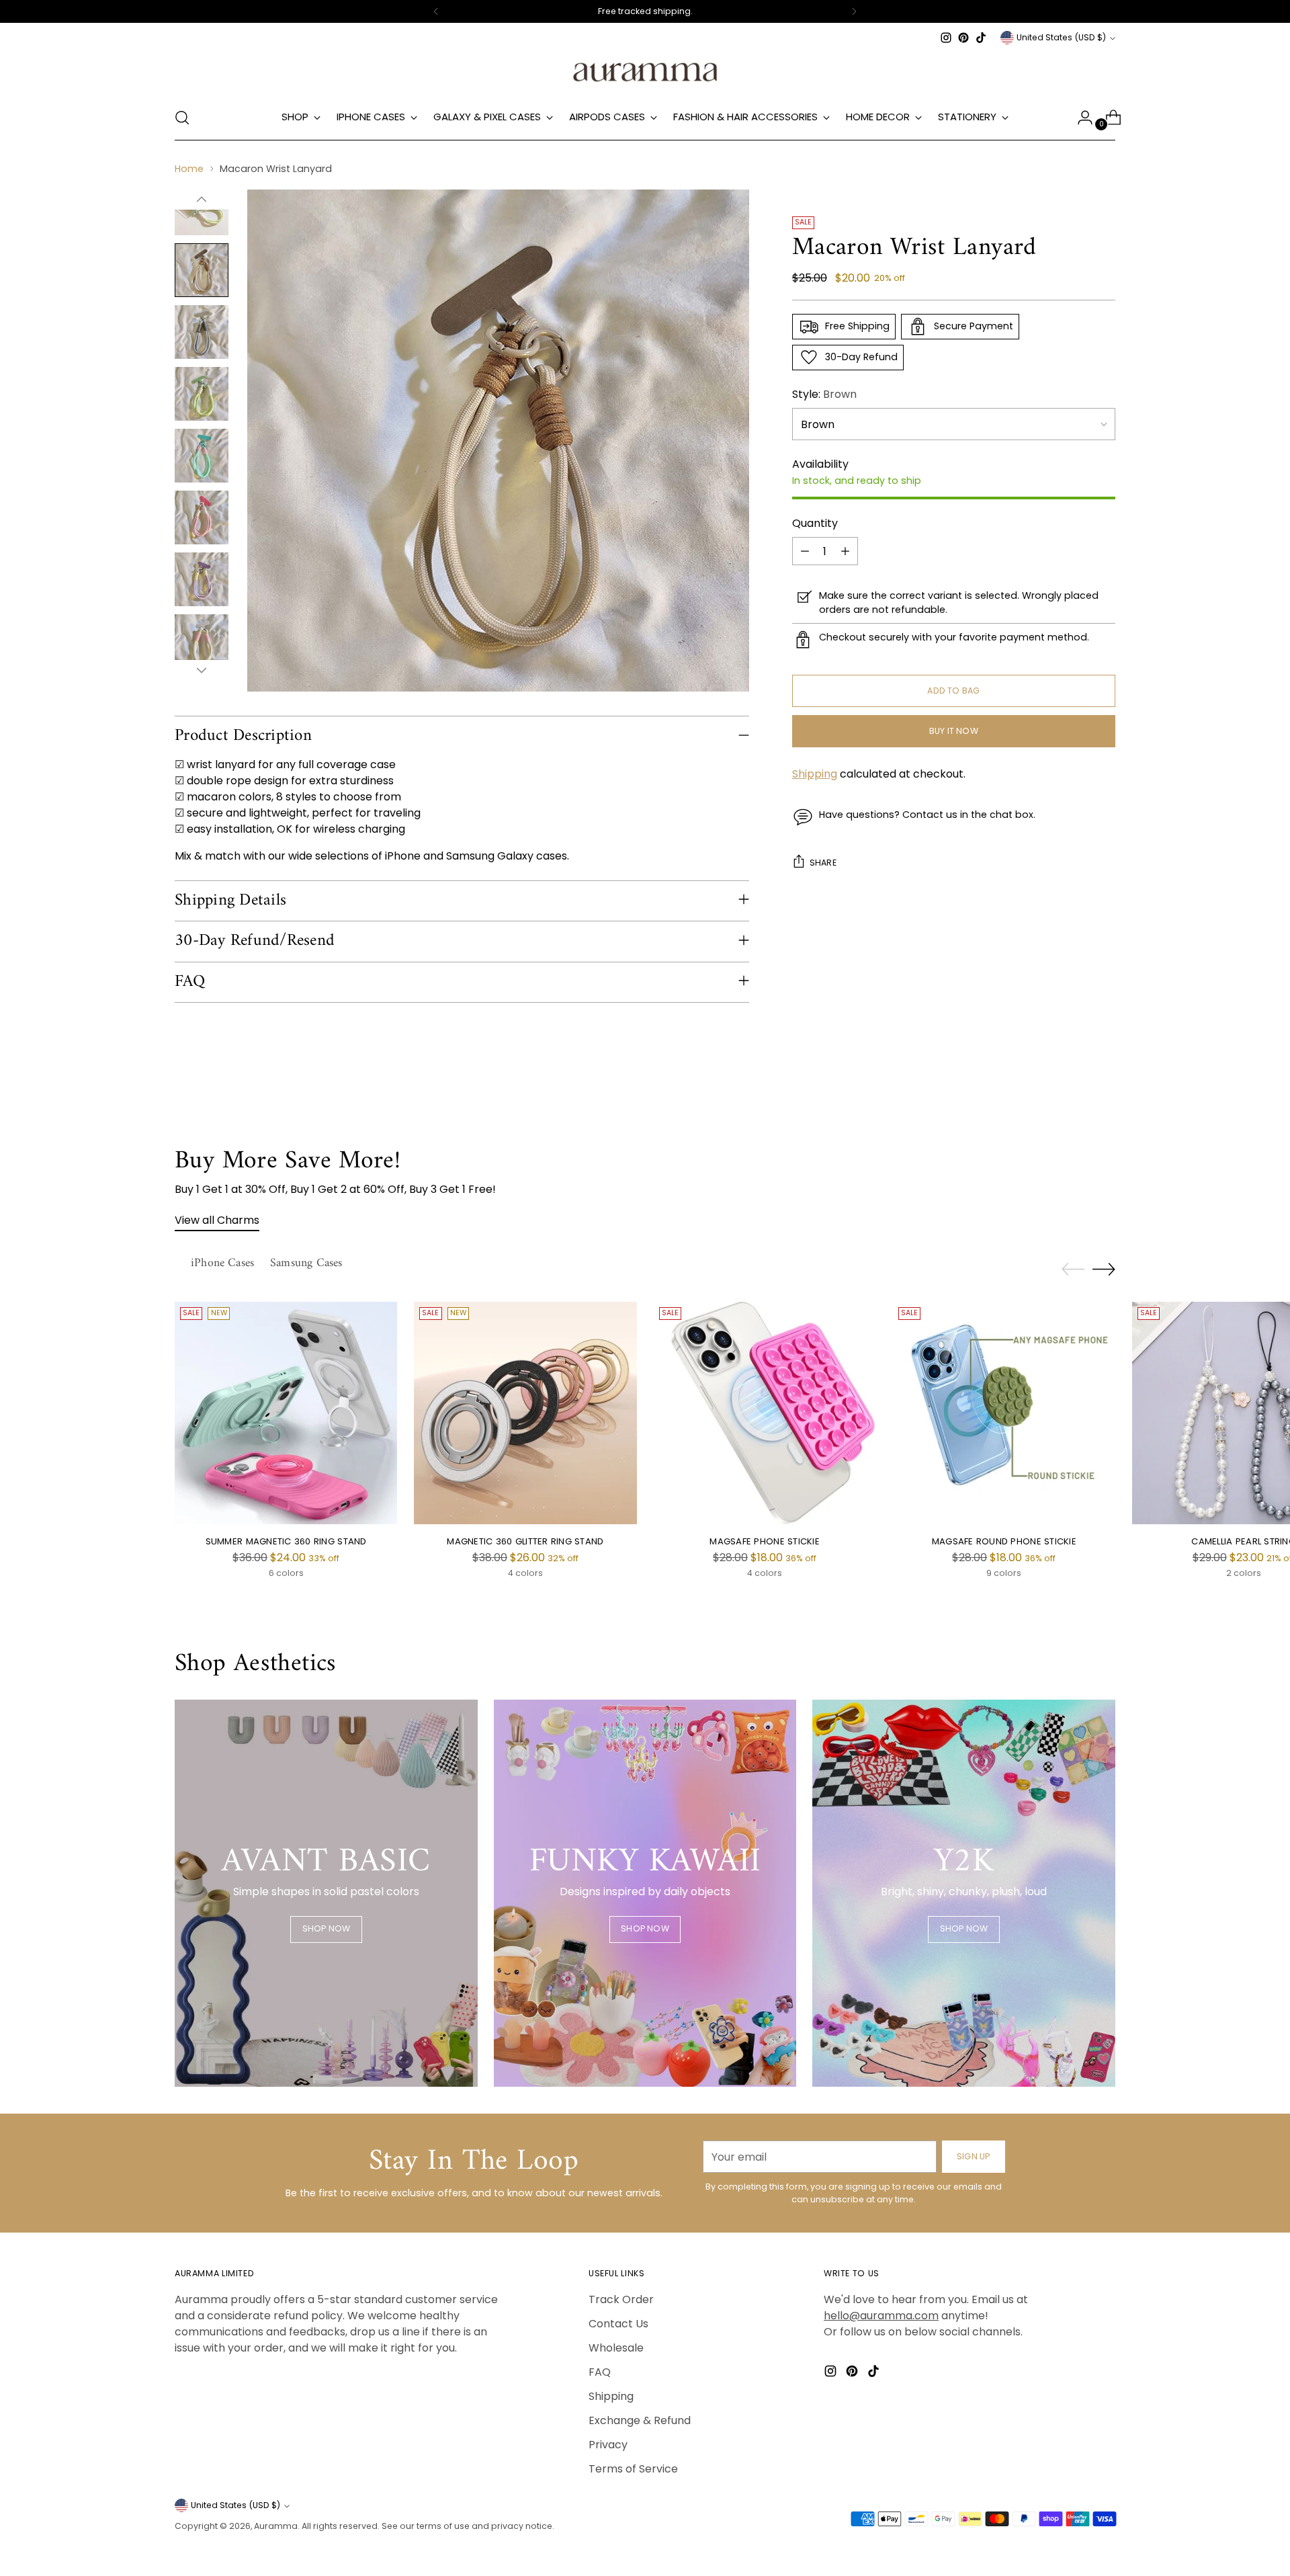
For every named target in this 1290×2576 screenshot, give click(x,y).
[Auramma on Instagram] (946, 38)
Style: (824, 394)
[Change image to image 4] (202, 332)
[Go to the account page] (1080, 118)
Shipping (815, 774)
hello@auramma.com (881, 2316)
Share (823, 863)
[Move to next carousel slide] (1104, 1269)
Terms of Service (633, 2469)
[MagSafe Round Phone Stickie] (1004, 1413)
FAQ (600, 2372)
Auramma (276, 2526)
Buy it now (954, 731)
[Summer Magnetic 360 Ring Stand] (286, 1413)
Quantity (815, 523)
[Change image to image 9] (202, 641)
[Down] (202, 670)
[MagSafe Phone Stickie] (765, 1413)
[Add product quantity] (845, 551)
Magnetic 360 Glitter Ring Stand (525, 1541)
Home (189, 169)
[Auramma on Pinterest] (963, 38)
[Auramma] (645, 71)
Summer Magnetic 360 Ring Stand (286, 1541)
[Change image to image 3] (202, 270)
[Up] (202, 200)
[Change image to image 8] (202, 579)
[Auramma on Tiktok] (981, 38)
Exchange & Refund (640, 2420)
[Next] (854, 11)
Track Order (621, 2299)
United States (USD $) (1061, 37)
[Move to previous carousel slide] (1073, 1270)
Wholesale (616, 2348)
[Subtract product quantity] (805, 551)
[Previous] (436, 11)
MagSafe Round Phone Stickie (1004, 1541)
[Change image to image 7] (202, 517)
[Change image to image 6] (202, 456)
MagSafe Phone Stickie (765, 1541)
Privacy (608, 2445)
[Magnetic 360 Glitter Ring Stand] (525, 1413)
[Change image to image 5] (202, 394)
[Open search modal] (182, 118)
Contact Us (618, 2324)
